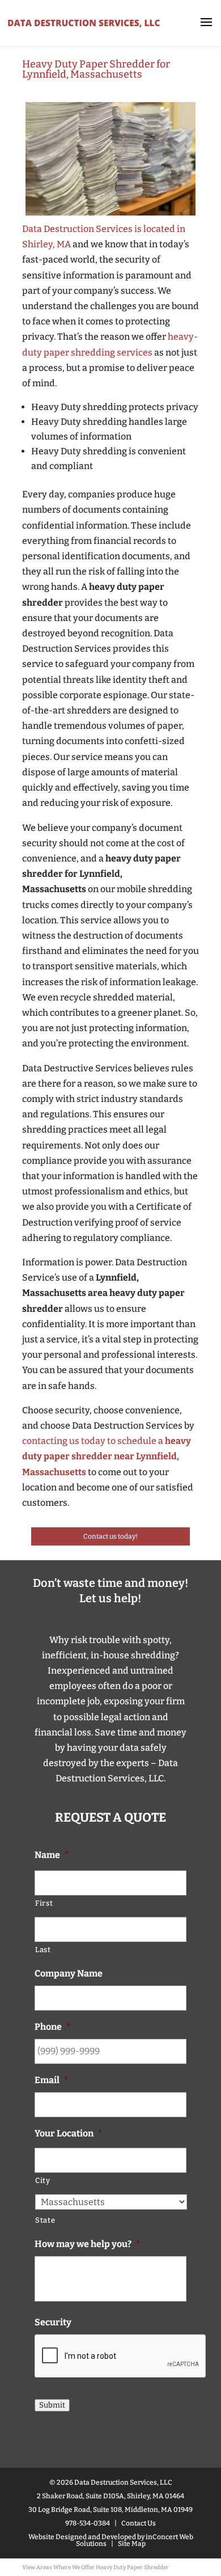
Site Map (132, 2544)
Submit (52, 2405)
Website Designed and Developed (82, 2537)
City (43, 2180)
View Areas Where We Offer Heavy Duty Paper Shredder (95, 2567)
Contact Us (139, 2523)
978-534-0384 (88, 2523)
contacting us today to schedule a (107, 1456)
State (45, 2220)
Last (43, 1950)
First (44, 1903)
